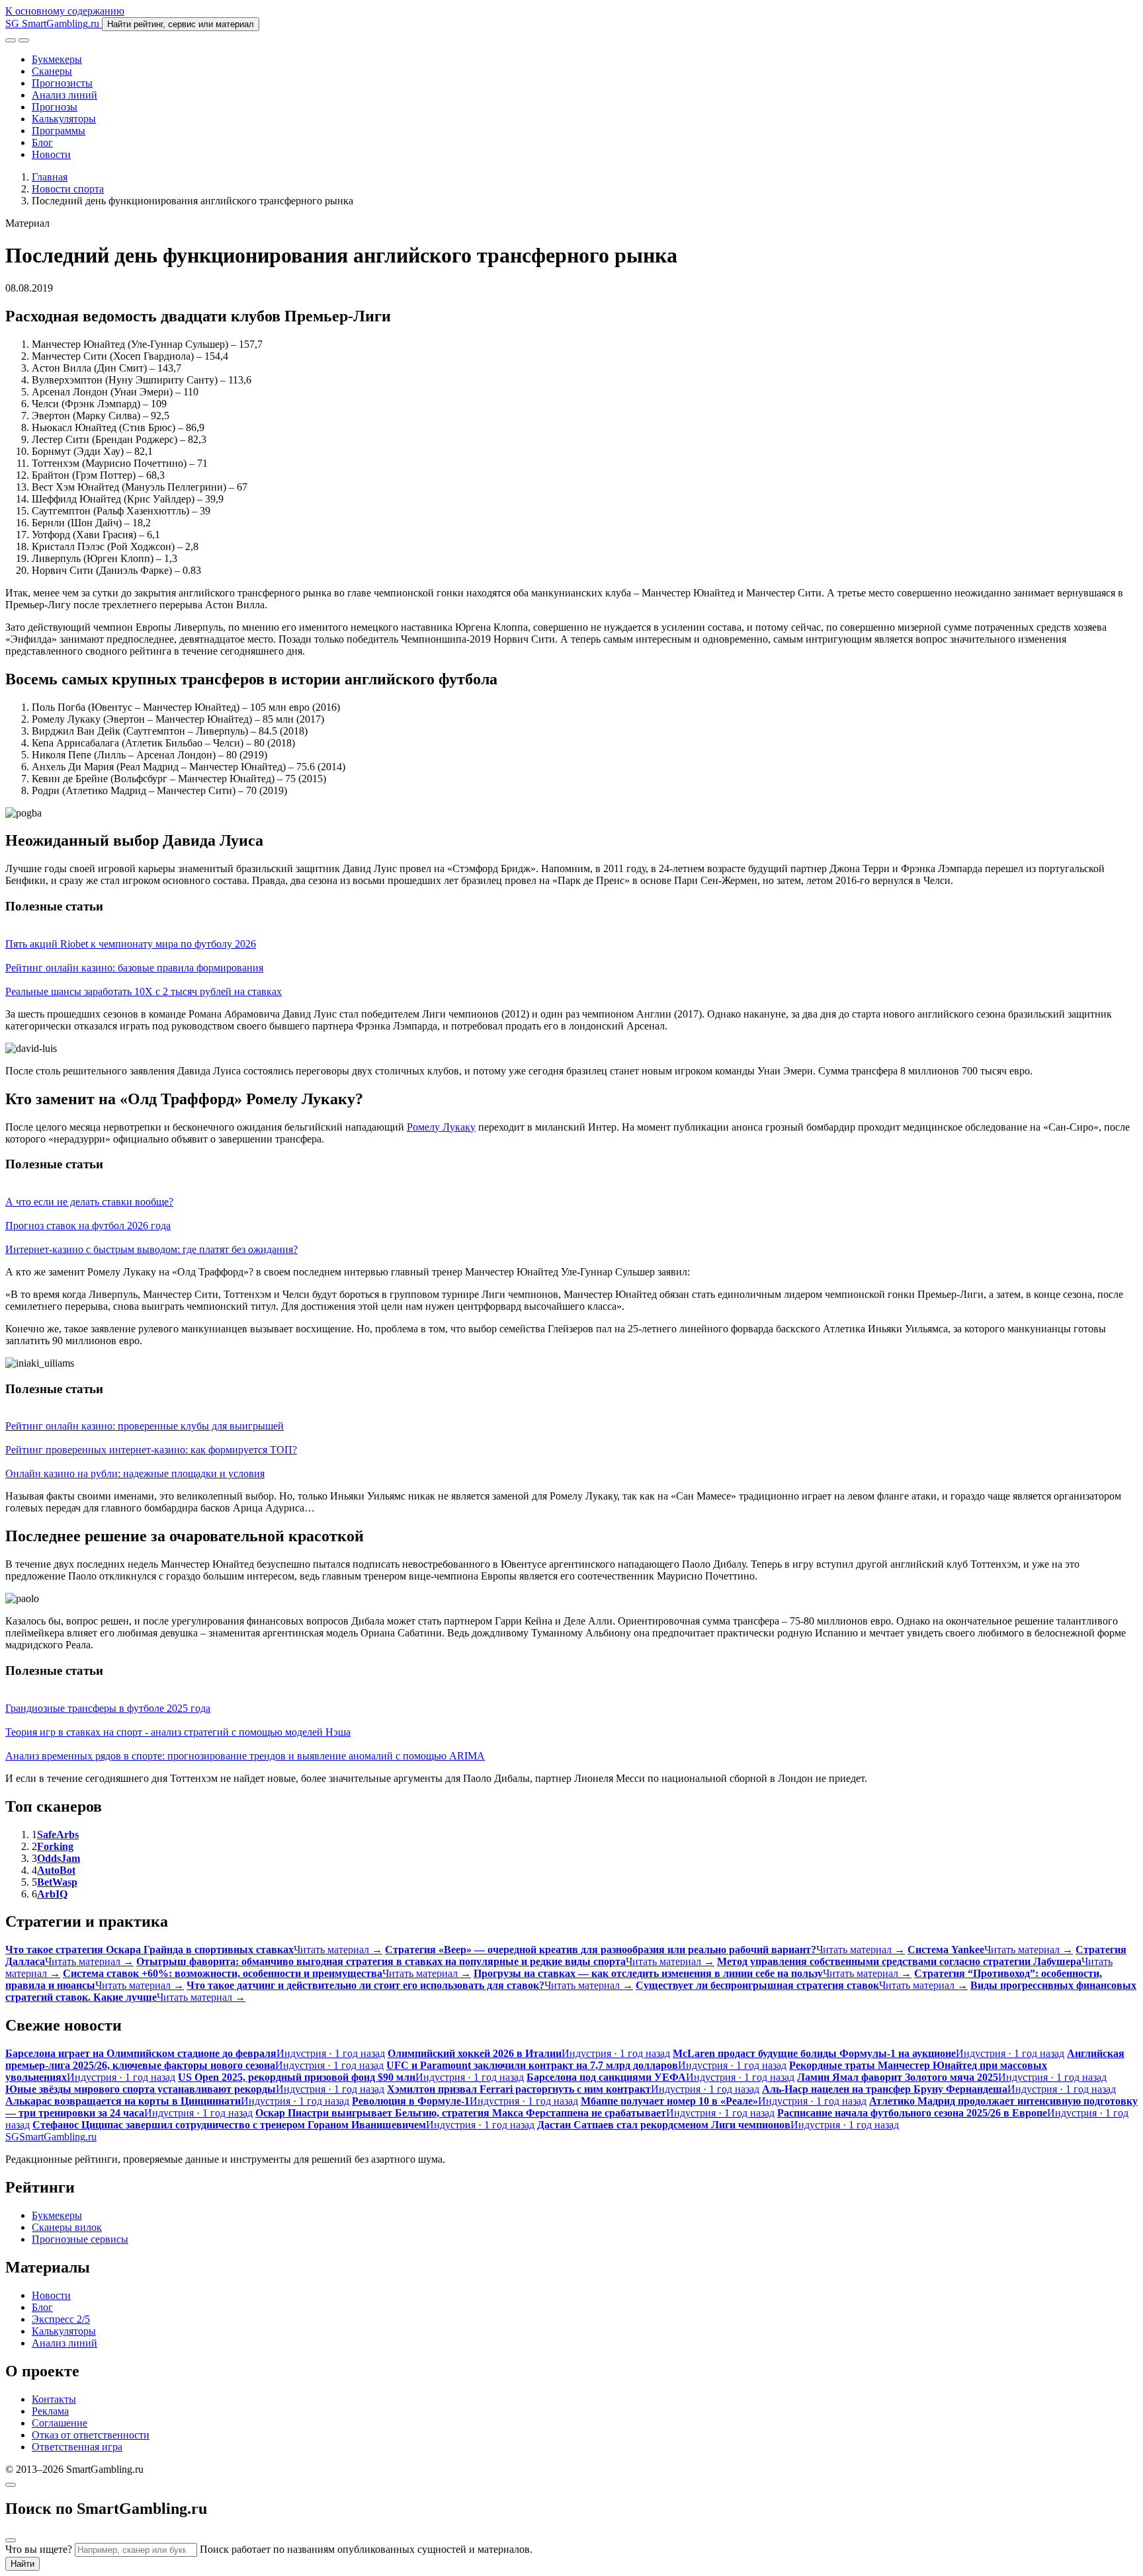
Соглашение (60, 2423)
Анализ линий (64, 95)
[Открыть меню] (24, 40)
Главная (50, 177)
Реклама (50, 2411)
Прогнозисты (62, 83)
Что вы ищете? (39, 2549)
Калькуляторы (64, 119)
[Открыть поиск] (11, 40)
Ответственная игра (77, 2447)
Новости (51, 154)
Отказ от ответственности (91, 2435)
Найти (22, 2564)
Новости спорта (68, 189)
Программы (59, 131)
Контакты (54, 2399)
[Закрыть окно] (11, 2485)
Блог (42, 142)
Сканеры (52, 71)
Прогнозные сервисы (80, 2239)
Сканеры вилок (67, 2227)
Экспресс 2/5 (61, 2319)
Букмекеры (57, 59)
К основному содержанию (65, 11)
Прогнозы (55, 107)
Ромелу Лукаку (441, 1127)
